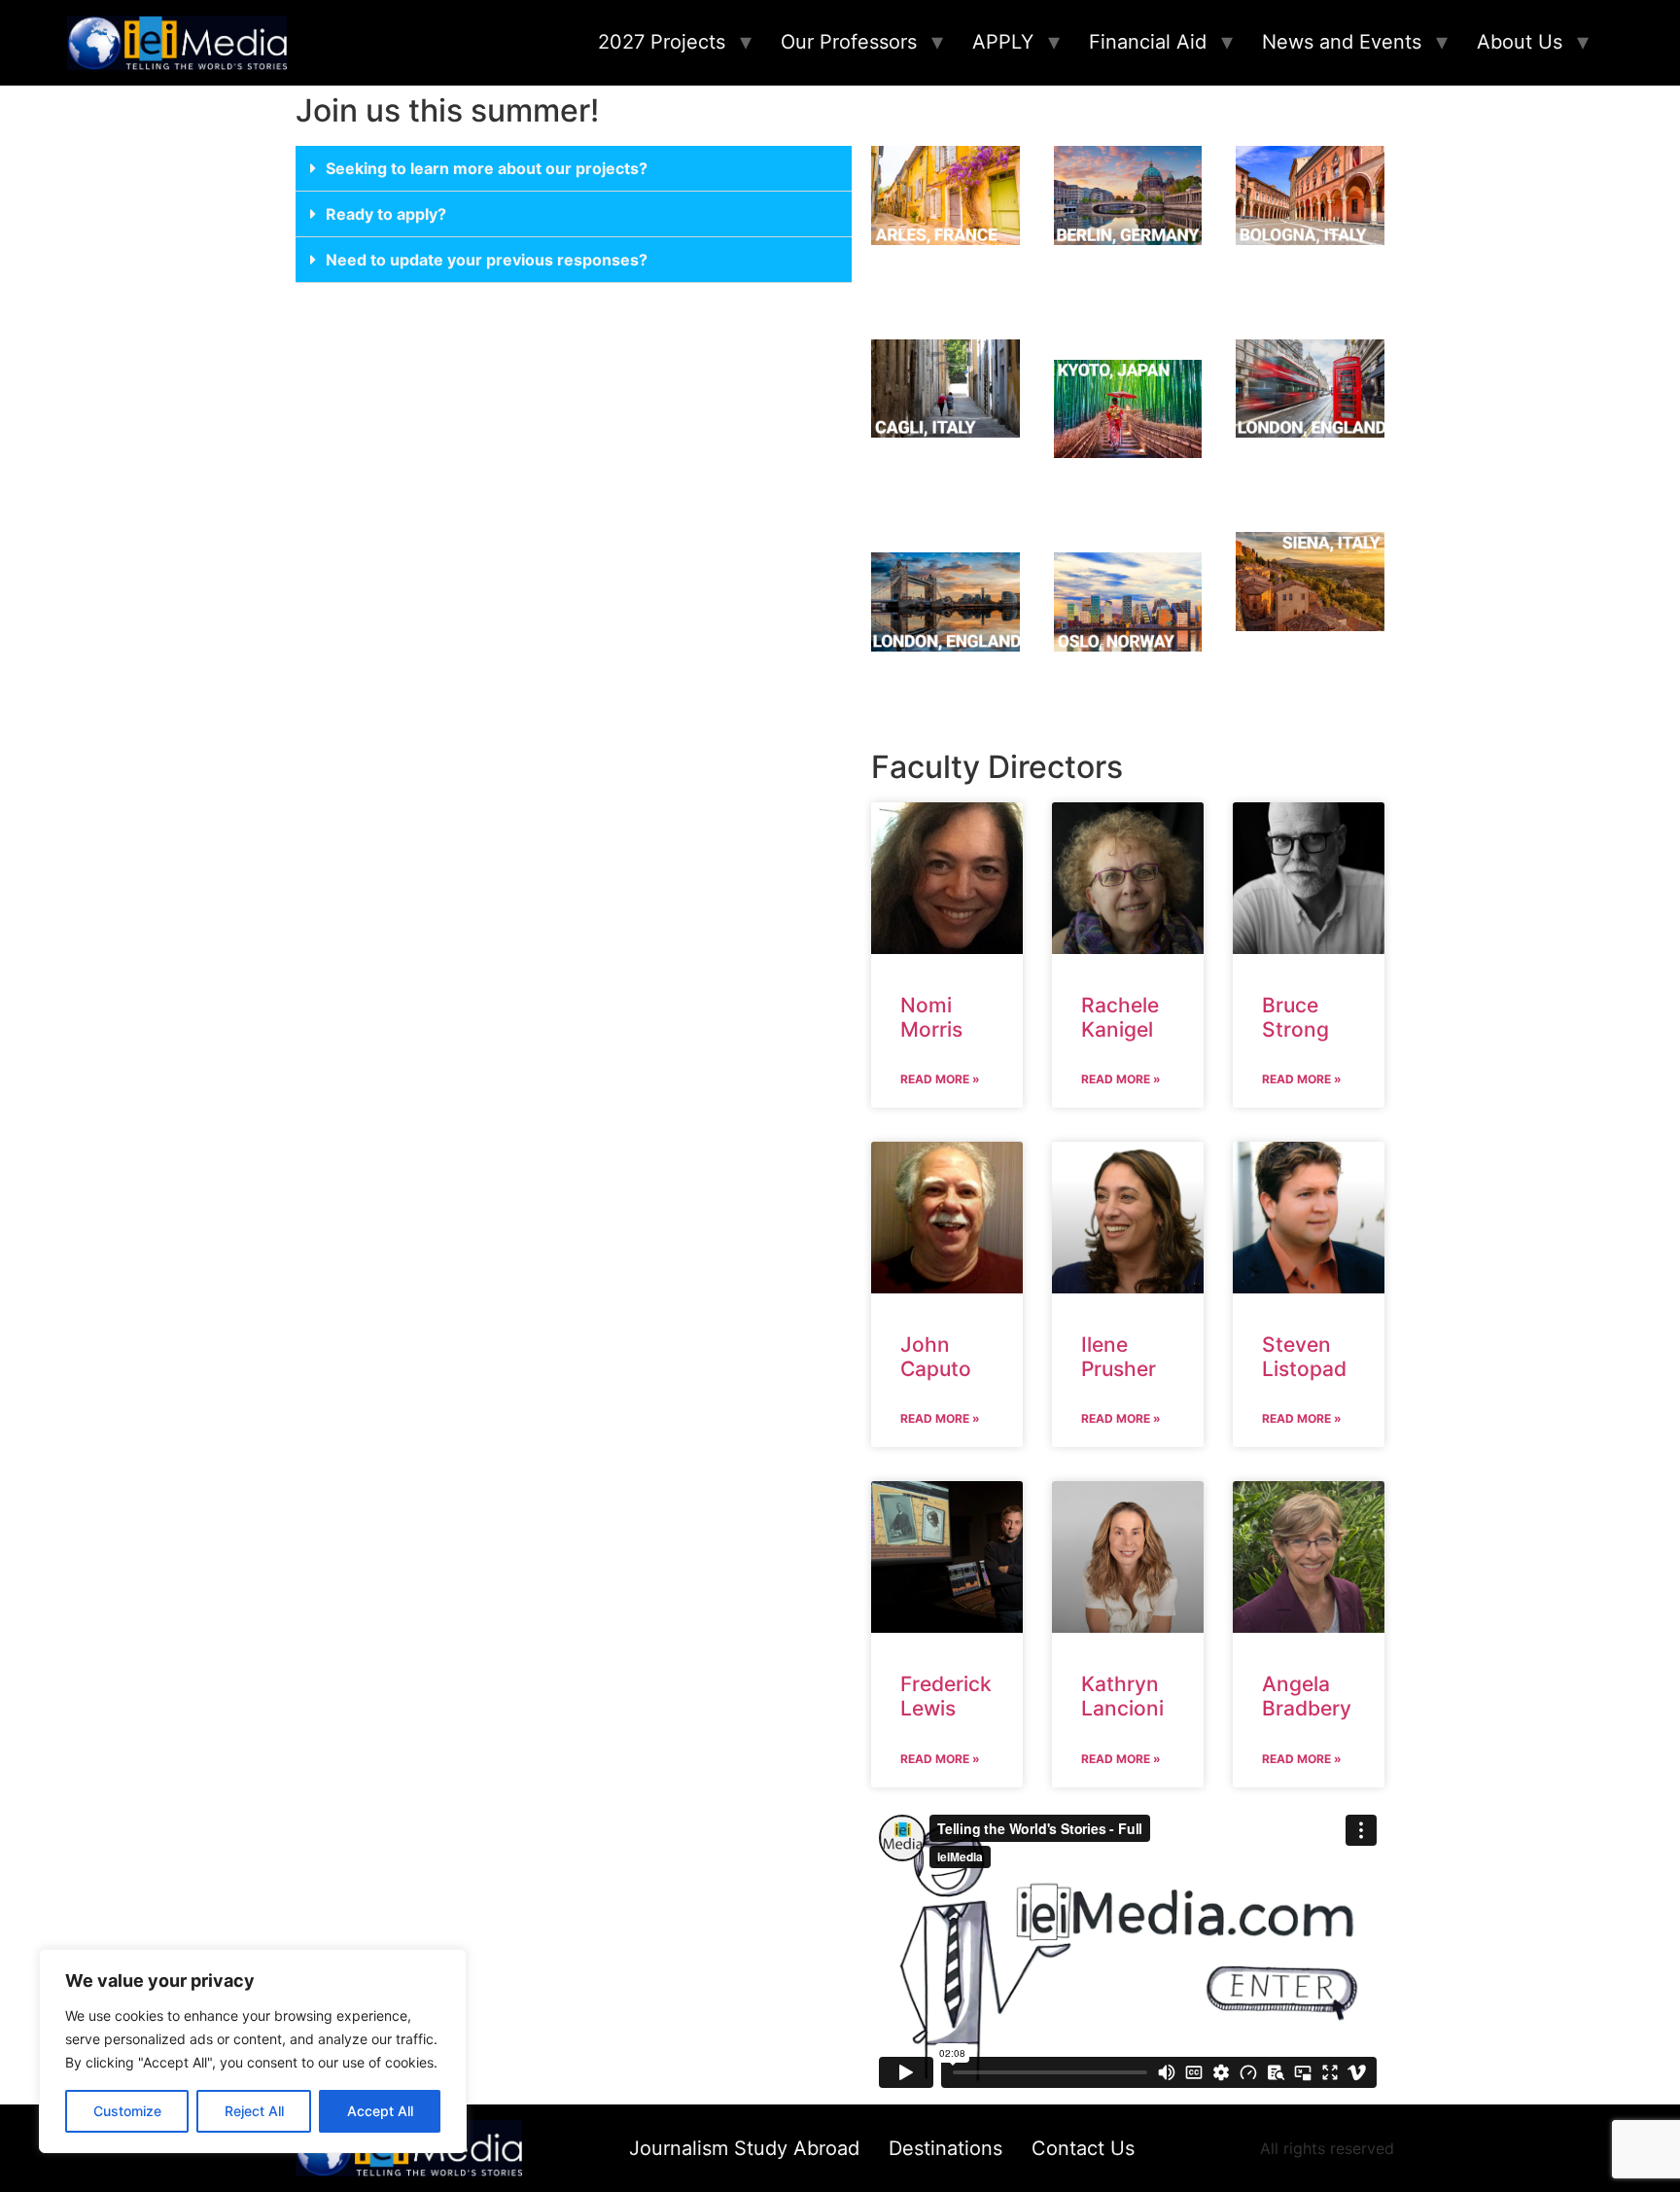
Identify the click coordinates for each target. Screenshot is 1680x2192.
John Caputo (936, 1357)
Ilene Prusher (1119, 1357)
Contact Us (1083, 2148)
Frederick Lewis (946, 1696)
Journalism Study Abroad (744, 2148)
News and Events (1342, 42)
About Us (1520, 42)
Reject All (254, 2111)
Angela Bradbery (1307, 1696)
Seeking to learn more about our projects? (487, 168)
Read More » (940, 1079)
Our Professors (849, 42)
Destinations (945, 2148)
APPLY (1003, 42)
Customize (127, 2111)
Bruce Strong (1295, 1017)
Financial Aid (1148, 42)
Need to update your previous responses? (487, 260)
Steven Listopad (1304, 1357)
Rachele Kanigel (1120, 1017)
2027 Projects (662, 42)
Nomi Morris (931, 1017)
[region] (253, 2051)
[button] (574, 169)
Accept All (380, 2111)
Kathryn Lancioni (1122, 1696)
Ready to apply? (386, 214)
